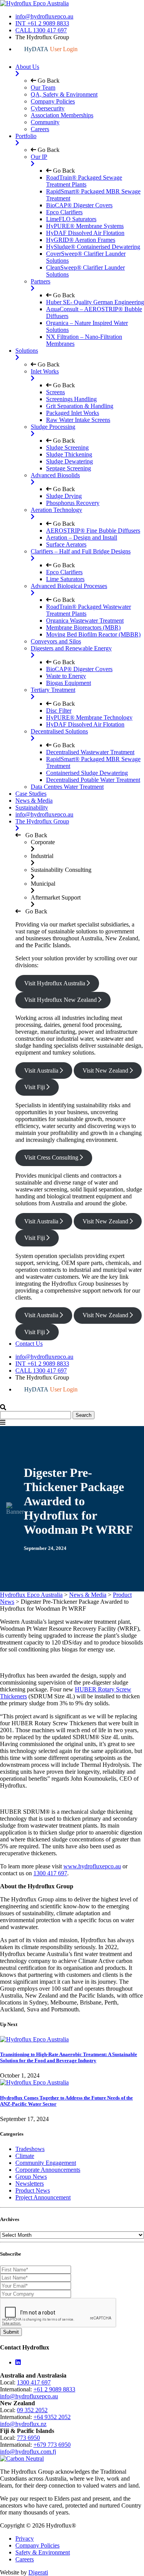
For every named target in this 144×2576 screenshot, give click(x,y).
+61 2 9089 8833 (54, 2389)
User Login (51, 49)
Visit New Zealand (106, 1071)
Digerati (38, 2572)
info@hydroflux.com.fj (28, 2452)
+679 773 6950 (52, 2445)
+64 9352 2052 (52, 2417)
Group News (31, 2177)
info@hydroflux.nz (23, 2424)
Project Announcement (43, 2197)
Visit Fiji (35, 1087)
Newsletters (30, 2184)
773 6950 (28, 2438)
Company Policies (37, 2545)
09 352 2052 (32, 2410)
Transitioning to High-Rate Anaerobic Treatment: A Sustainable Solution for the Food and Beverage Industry (69, 2057)
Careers (25, 2559)
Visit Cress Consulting (52, 1157)
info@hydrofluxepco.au (44, 16)
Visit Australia (42, 1071)
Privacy (25, 2539)
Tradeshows (30, 2149)
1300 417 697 (50, 1873)
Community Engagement (46, 2163)
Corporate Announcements (48, 2170)
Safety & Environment (43, 2552)
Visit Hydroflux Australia (55, 983)
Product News (33, 2190)
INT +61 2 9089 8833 (42, 23)
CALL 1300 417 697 (41, 30)
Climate (25, 2156)
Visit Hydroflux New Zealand (61, 1000)
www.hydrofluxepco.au (92, 1866)
